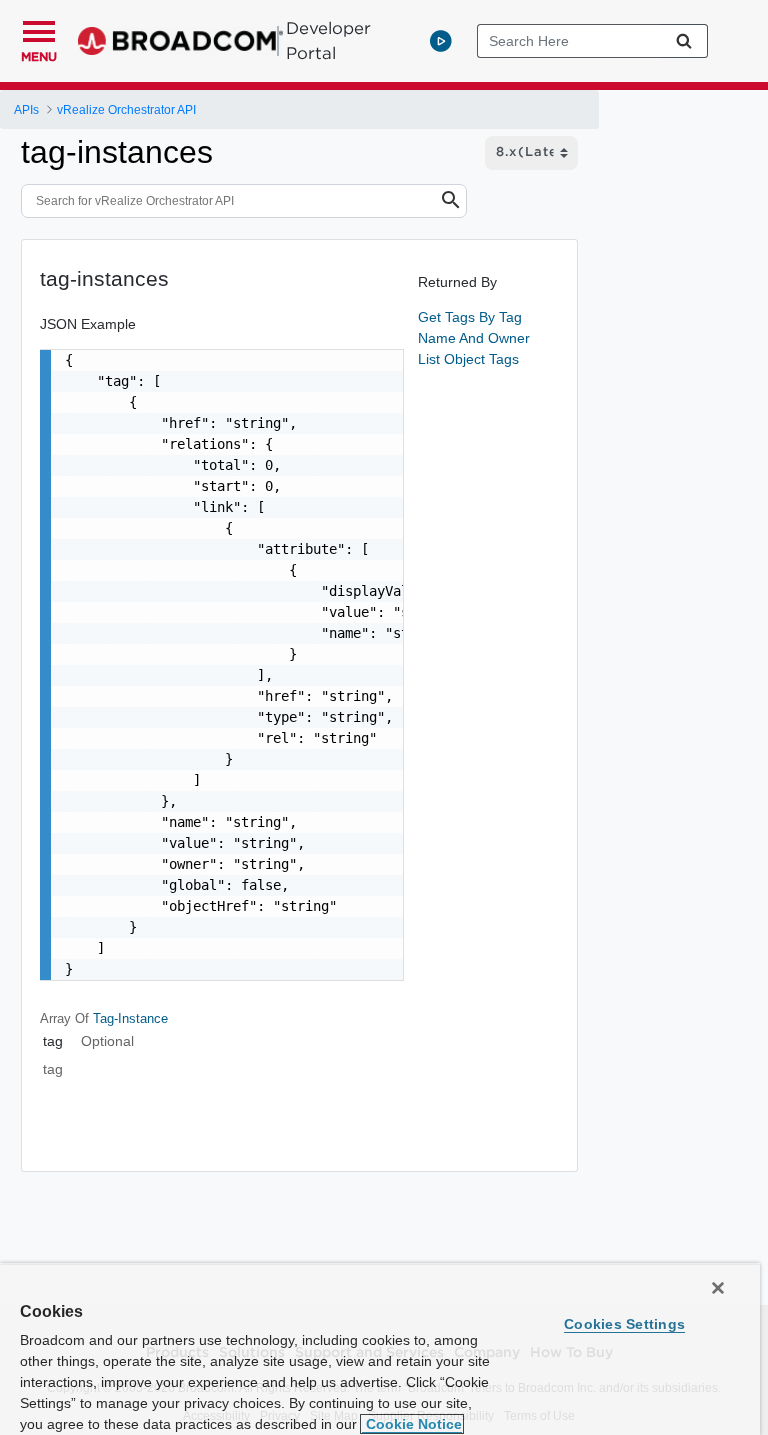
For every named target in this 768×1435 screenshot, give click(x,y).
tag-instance (130, 1018)
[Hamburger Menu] (39, 29)
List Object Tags (468, 359)
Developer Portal (328, 40)
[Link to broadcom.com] (180, 41)
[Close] (718, 1288)
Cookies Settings (624, 1324)
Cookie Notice (412, 1424)
